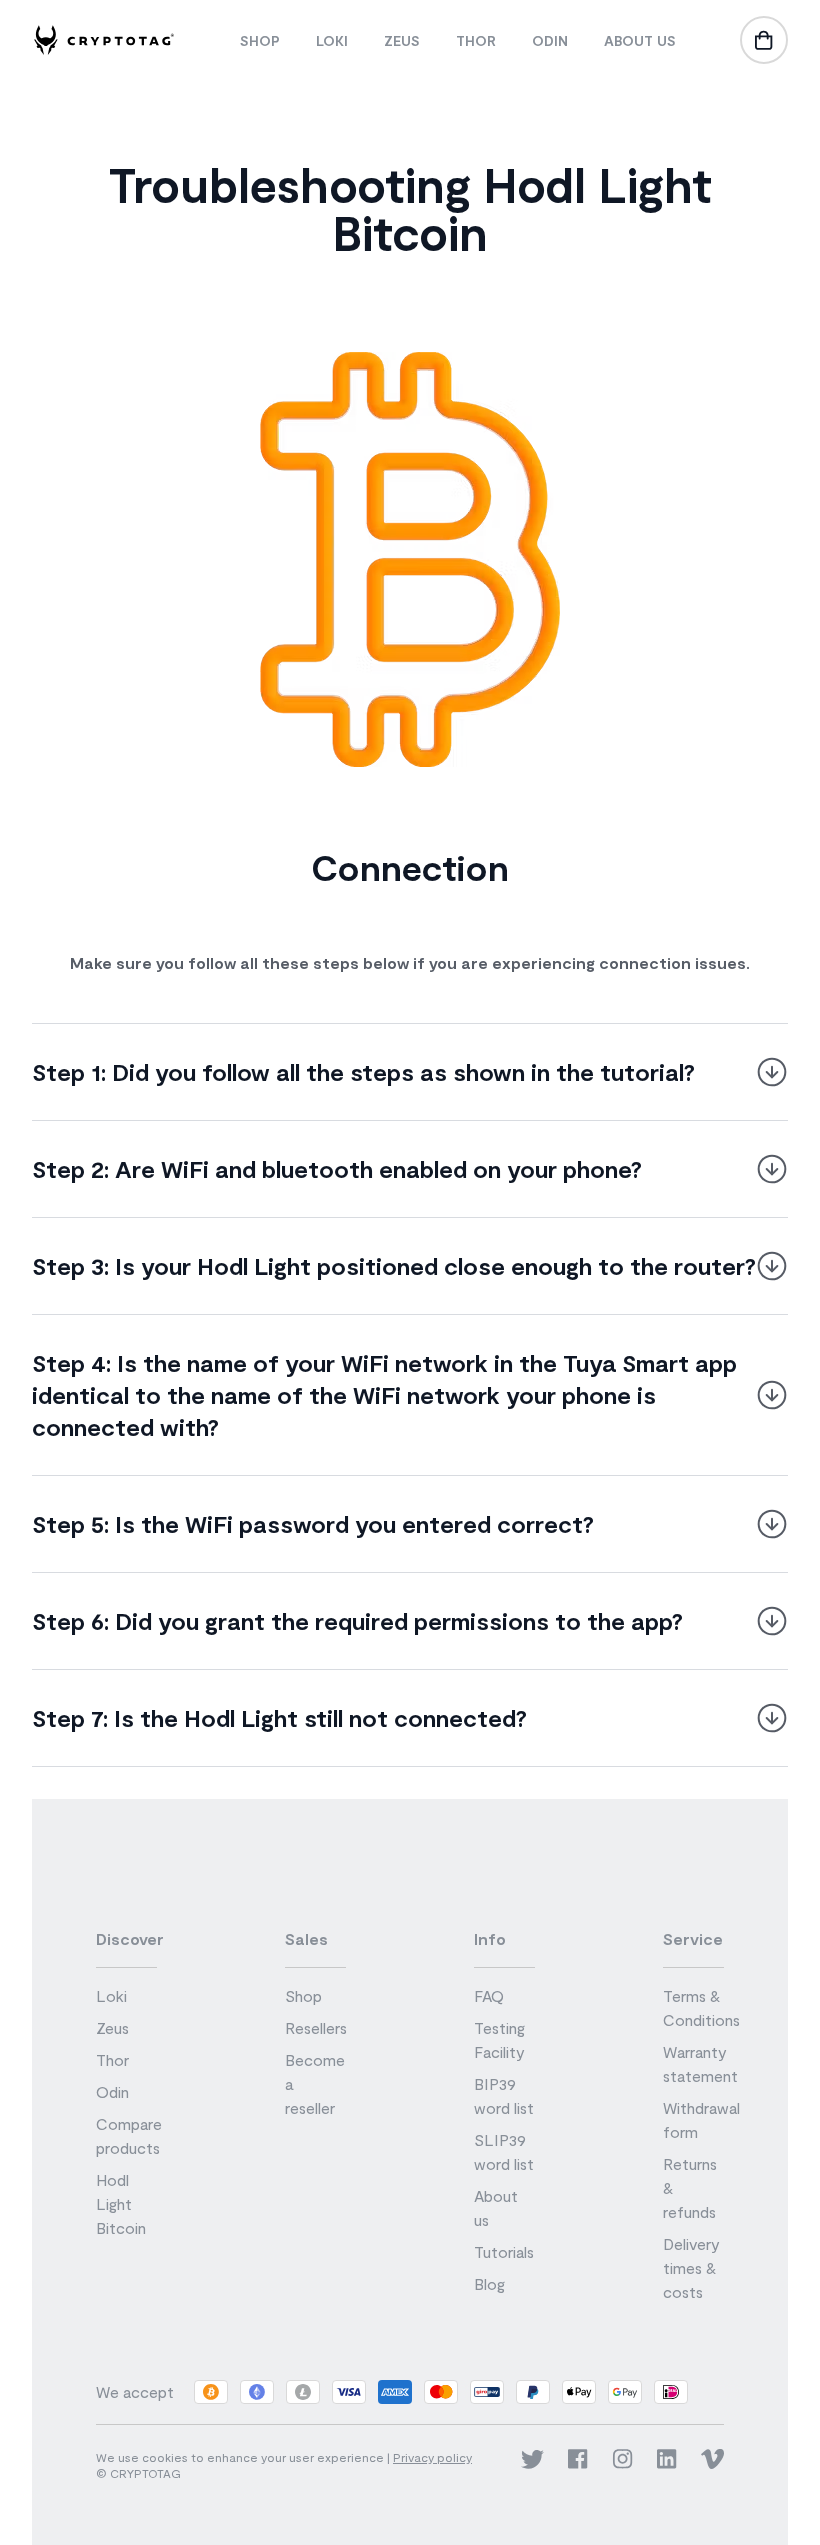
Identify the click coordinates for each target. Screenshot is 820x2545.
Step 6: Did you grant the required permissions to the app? (357, 1620)
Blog (489, 2283)
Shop (260, 40)
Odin (550, 40)
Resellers (316, 2027)
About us (640, 40)
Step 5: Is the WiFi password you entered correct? (313, 1523)
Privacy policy (432, 2457)
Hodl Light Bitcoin (121, 2203)
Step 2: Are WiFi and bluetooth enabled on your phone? (337, 1168)
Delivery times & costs (691, 2267)
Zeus (402, 40)
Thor (476, 40)
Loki (332, 40)
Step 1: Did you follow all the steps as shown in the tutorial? (363, 1071)
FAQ (489, 1995)
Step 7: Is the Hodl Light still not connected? (279, 1717)
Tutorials (504, 2251)
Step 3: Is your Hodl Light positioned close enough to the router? (394, 1265)
